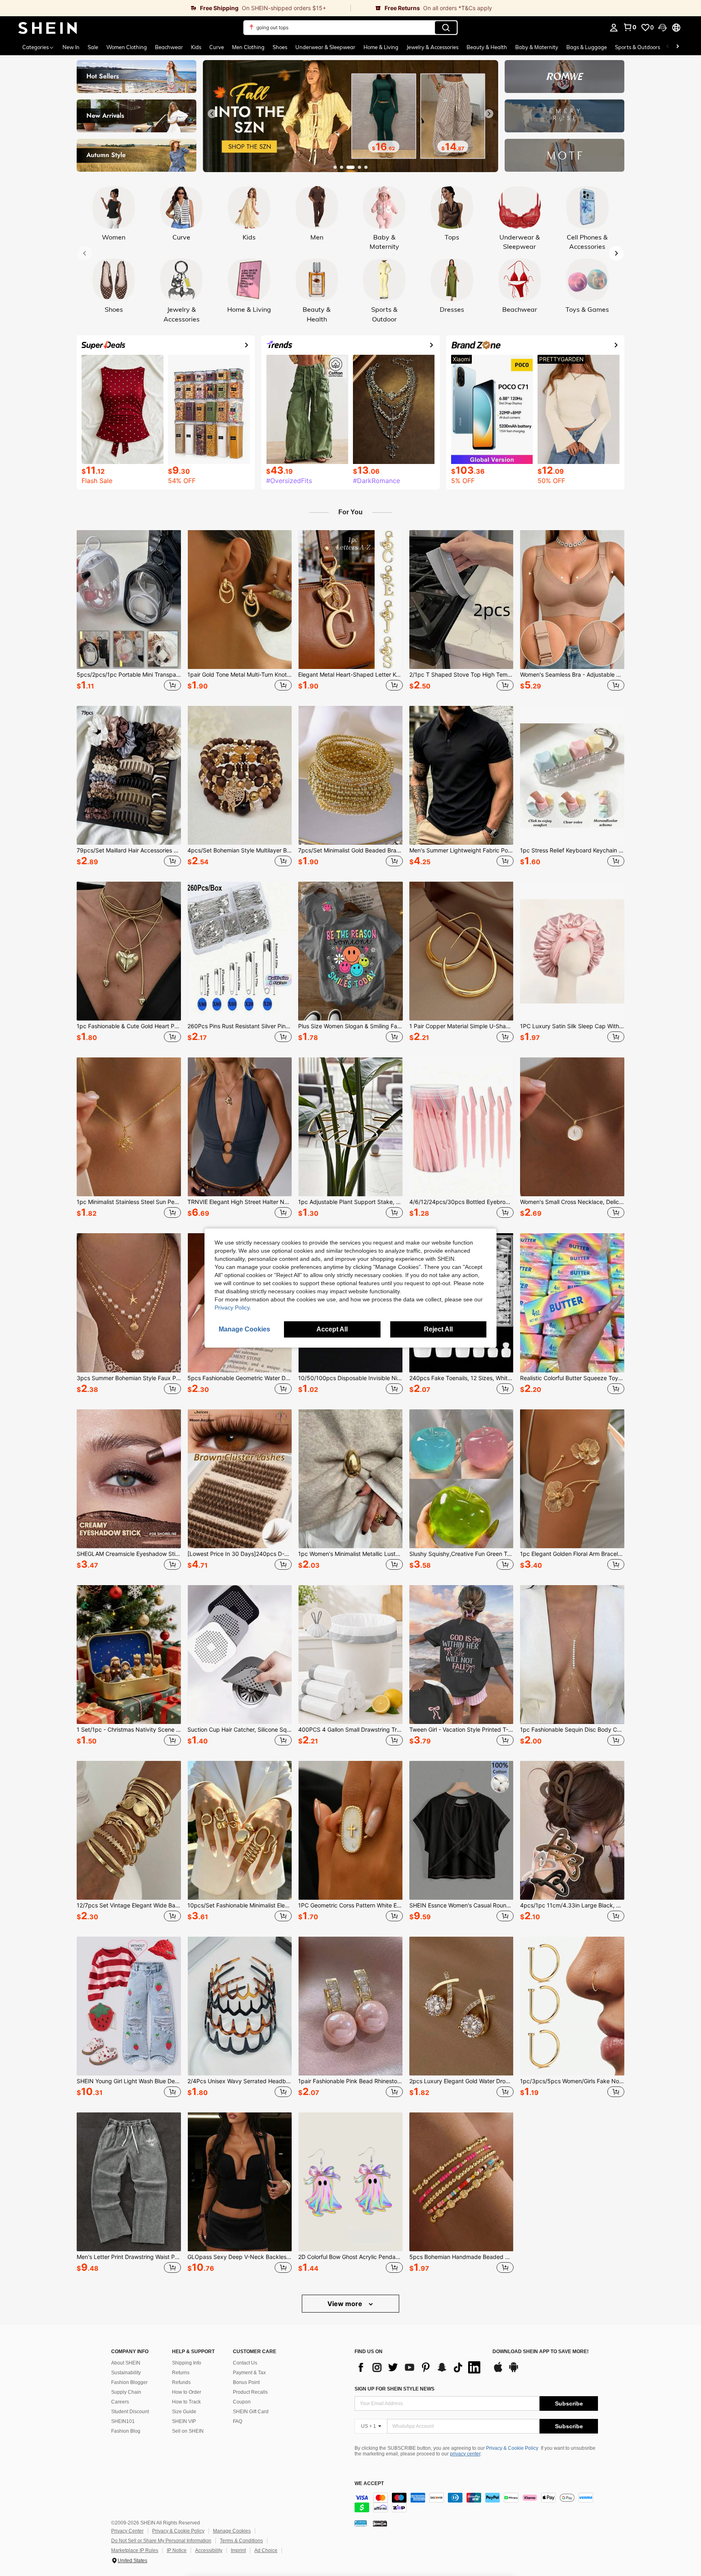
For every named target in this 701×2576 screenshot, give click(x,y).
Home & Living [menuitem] (381, 47)
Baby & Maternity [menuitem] (537, 47)
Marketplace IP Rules (135, 2550)
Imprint (238, 2550)
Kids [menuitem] (196, 47)
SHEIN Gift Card (251, 2412)
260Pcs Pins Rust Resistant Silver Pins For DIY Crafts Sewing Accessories (240, 1026)
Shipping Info (187, 2363)
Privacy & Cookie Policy (512, 2448)
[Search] (446, 28)
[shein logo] (48, 28)
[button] (662, 28)
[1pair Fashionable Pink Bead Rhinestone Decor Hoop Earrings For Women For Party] (350, 2006)
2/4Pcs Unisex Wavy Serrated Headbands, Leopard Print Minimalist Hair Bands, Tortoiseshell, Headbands (240, 2081)
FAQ (238, 2421)
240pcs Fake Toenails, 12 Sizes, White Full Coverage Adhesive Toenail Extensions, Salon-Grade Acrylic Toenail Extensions (461, 1378)
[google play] (514, 2371)
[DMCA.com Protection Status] (380, 2523)
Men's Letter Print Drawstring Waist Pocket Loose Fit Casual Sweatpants (129, 2257)
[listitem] (129, 612)
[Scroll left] (668, 47)
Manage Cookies (232, 2531)
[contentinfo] (476, 2503)
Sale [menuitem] (93, 47)
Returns (181, 2373)
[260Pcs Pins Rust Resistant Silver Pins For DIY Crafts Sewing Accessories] (240, 951)
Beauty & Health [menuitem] (487, 47)
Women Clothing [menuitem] (127, 47)
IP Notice (177, 2550)
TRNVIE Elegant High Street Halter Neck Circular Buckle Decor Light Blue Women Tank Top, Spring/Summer (240, 1202)
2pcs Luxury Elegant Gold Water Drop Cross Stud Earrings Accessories (461, 2081)
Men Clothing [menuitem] (248, 47)
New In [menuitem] (71, 47)
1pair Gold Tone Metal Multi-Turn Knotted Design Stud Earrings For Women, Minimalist (240, 675)
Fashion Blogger (129, 2382)
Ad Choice (266, 2550)
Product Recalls (250, 2392)
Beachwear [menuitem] (169, 47)
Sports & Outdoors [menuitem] (638, 47)
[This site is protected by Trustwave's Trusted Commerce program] (361, 2523)
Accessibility (209, 2550)
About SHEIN (126, 2363)
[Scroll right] (677, 47)
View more (346, 2304)
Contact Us (245, 2363)
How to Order (187, 2392)
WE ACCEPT (369, 2484)
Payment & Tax (249, 2373)
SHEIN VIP (184, 2421)
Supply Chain (126, 2392)
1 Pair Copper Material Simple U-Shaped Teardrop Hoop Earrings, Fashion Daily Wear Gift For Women (461, 1026)
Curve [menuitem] (217, 47)
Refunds (181, 2382)
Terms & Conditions (241, 2541)
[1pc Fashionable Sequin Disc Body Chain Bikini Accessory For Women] (572, 1655)
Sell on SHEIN (188, 2431)
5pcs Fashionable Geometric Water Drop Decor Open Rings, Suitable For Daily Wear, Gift (240, 1378)
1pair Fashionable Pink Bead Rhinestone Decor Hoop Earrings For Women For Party (350, 2081)
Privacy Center (127, 2531)
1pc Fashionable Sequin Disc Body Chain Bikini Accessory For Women (572, 1730)
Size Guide (184, 2412)
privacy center (465, 2454)
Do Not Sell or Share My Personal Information (161, 2541)
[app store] (498, 2371)
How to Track (186, 2402)
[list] (419, 2367)
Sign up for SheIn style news (395, 2389)
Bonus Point (246, 2382)
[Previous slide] (212, 114)
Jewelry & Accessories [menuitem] (432, 47)
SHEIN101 (123, 2421)
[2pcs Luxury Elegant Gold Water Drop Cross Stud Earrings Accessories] (461, 2006)
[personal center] (614, 28)
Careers (120, 2402)
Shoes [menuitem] (280, 47)
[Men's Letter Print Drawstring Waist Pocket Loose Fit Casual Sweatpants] (129, 2182)
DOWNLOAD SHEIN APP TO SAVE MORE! (541, 2352)
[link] (175, 8)
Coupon (242, 2402)
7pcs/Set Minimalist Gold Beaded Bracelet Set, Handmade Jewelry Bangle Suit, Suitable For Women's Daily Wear (350, 850)
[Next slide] (489, 114)
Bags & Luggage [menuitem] (587, 47)
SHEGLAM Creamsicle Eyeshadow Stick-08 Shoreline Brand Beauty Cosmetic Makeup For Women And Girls (129, 1554)
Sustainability (126, 2373)
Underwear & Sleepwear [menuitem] (325, 47)
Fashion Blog (126, 2431)
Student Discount (130, 2412)
